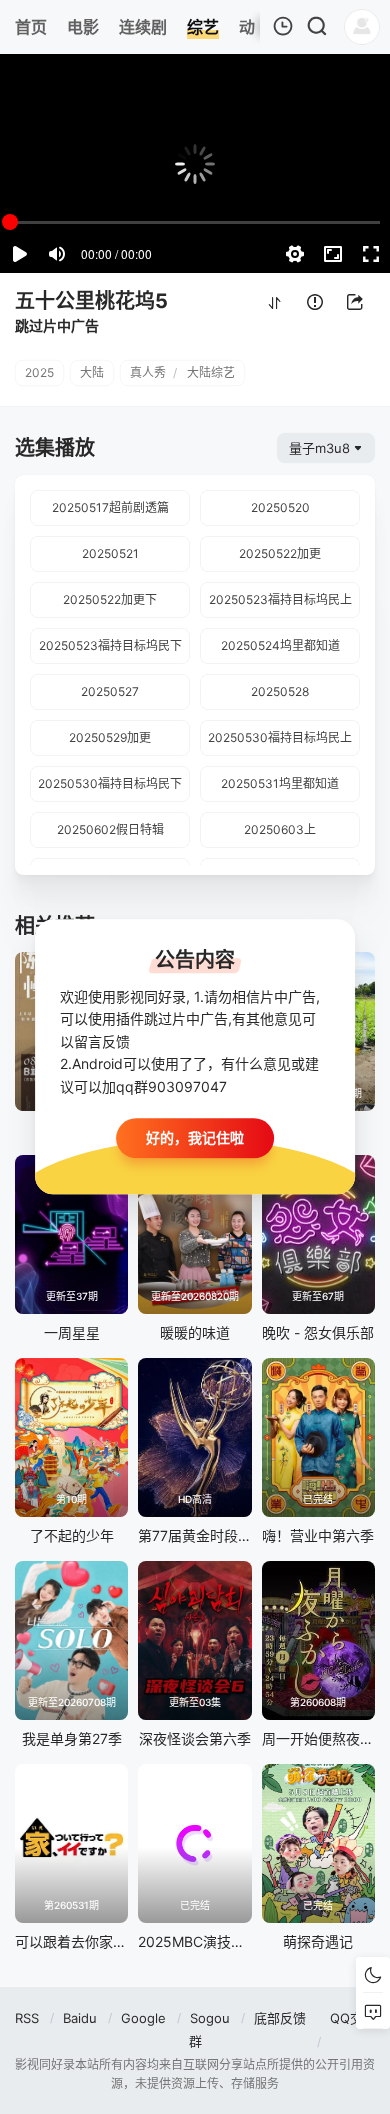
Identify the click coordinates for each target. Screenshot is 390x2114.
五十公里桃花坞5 (91, 301)
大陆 (92, 372)
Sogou (210, 2018)
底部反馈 (280, 2018)
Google (143, 2018)
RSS (27, 2018)
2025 (39, 372)
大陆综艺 (211, 372)
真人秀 (148, 372)
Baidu (80, 2018)
